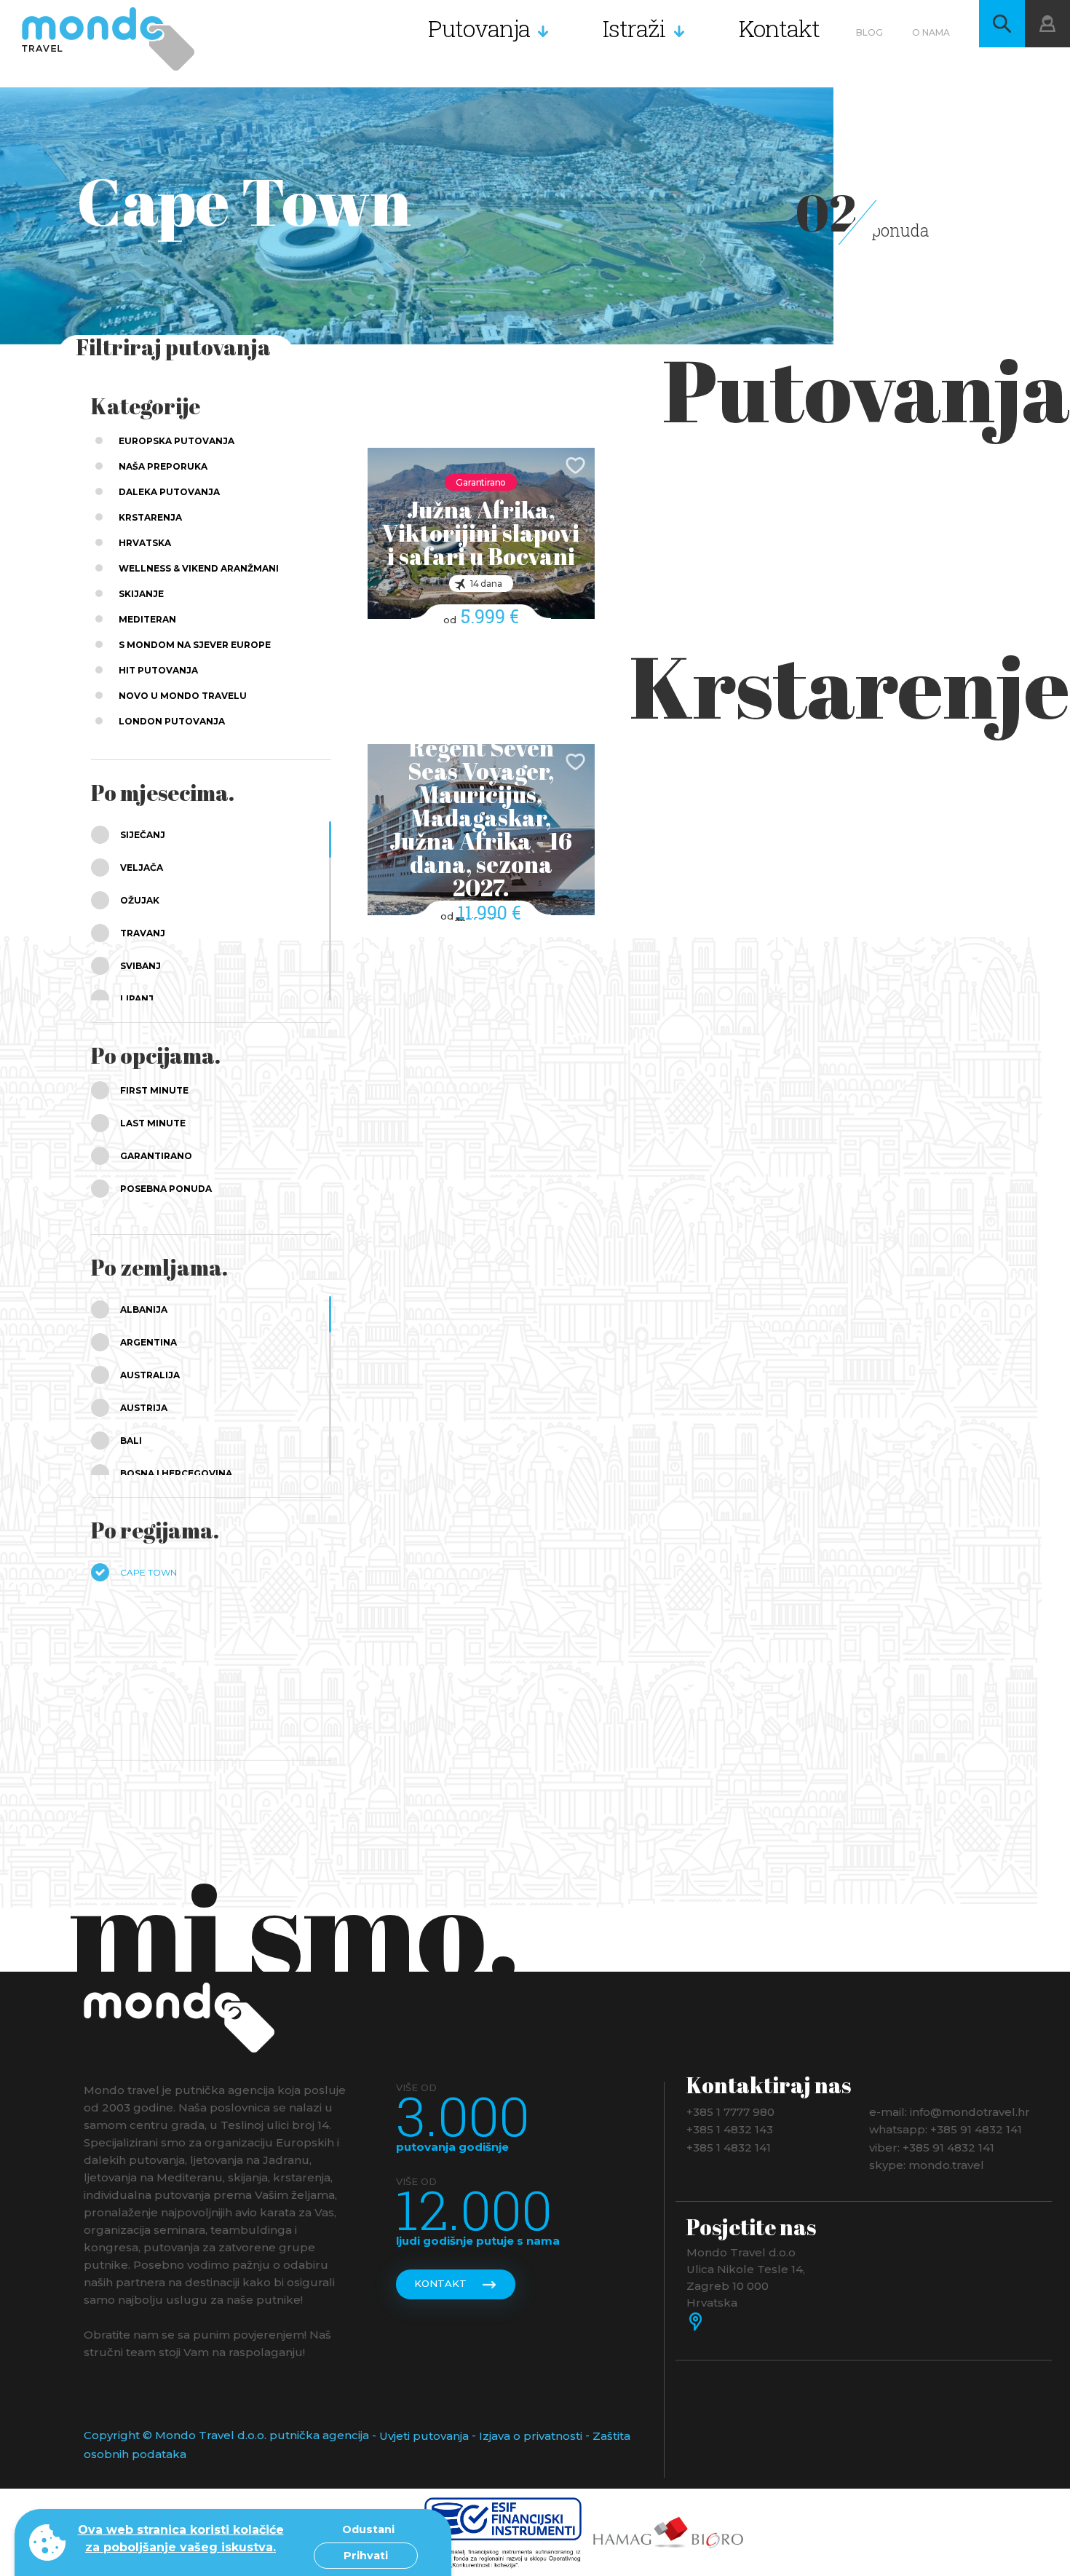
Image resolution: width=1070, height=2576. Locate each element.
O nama (931, 32)
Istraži (634, 28)
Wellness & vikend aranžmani (199, 568)
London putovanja (172, 721)
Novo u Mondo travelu (183, 696)
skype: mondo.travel (927, 2165)
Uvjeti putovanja (424, 2436)
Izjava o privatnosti (531, 2436)
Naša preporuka (163, 466)
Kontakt (779, 28)
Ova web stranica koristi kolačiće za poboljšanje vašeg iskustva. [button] (181, 2539)
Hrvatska (145, 543)
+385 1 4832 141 (729, 2147)
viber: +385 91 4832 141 (932, 2147)
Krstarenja (150, 517)
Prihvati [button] (366, 2556)
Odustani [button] (368, 2529)
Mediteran (147, 619)
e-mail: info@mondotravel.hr (950, 2111)
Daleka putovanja (169, 492)
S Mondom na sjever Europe (195, 645)
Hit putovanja (158, 670)
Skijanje (141, 594)
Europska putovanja (177, 441)
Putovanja (479, 28)
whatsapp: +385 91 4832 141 (946, 2129)
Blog (869, 32)
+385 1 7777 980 (730, 2111)
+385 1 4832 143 (730, 2129)
